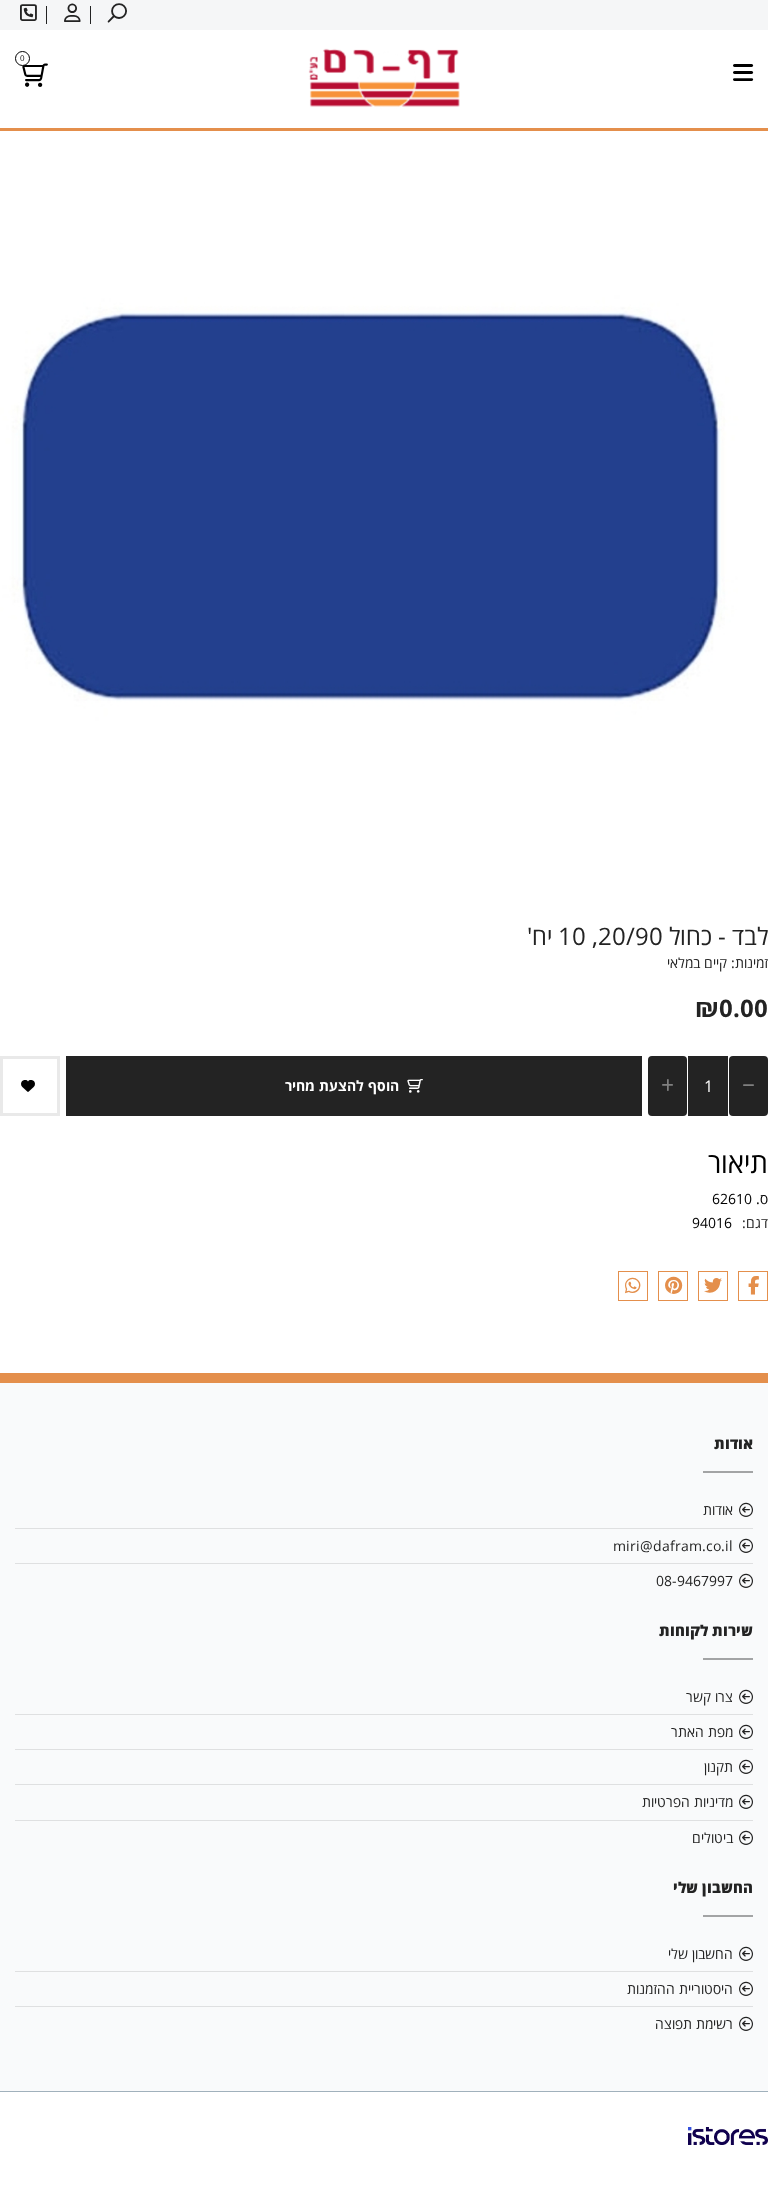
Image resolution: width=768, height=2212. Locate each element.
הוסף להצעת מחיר (342, 1085)
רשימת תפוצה (694, 2023)
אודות (718, 1509)
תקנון (718, 1766)
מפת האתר (702, 1731)
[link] (728, 2152)
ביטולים (712, 1837)
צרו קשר (709, 1696)
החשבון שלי (700, 1953)
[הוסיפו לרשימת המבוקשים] (30, 1086)
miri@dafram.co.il (673, 1545)
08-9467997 (694, 1580)
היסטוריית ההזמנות (680, 1988)
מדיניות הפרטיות (687, 1801)
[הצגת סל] (31, 78)
